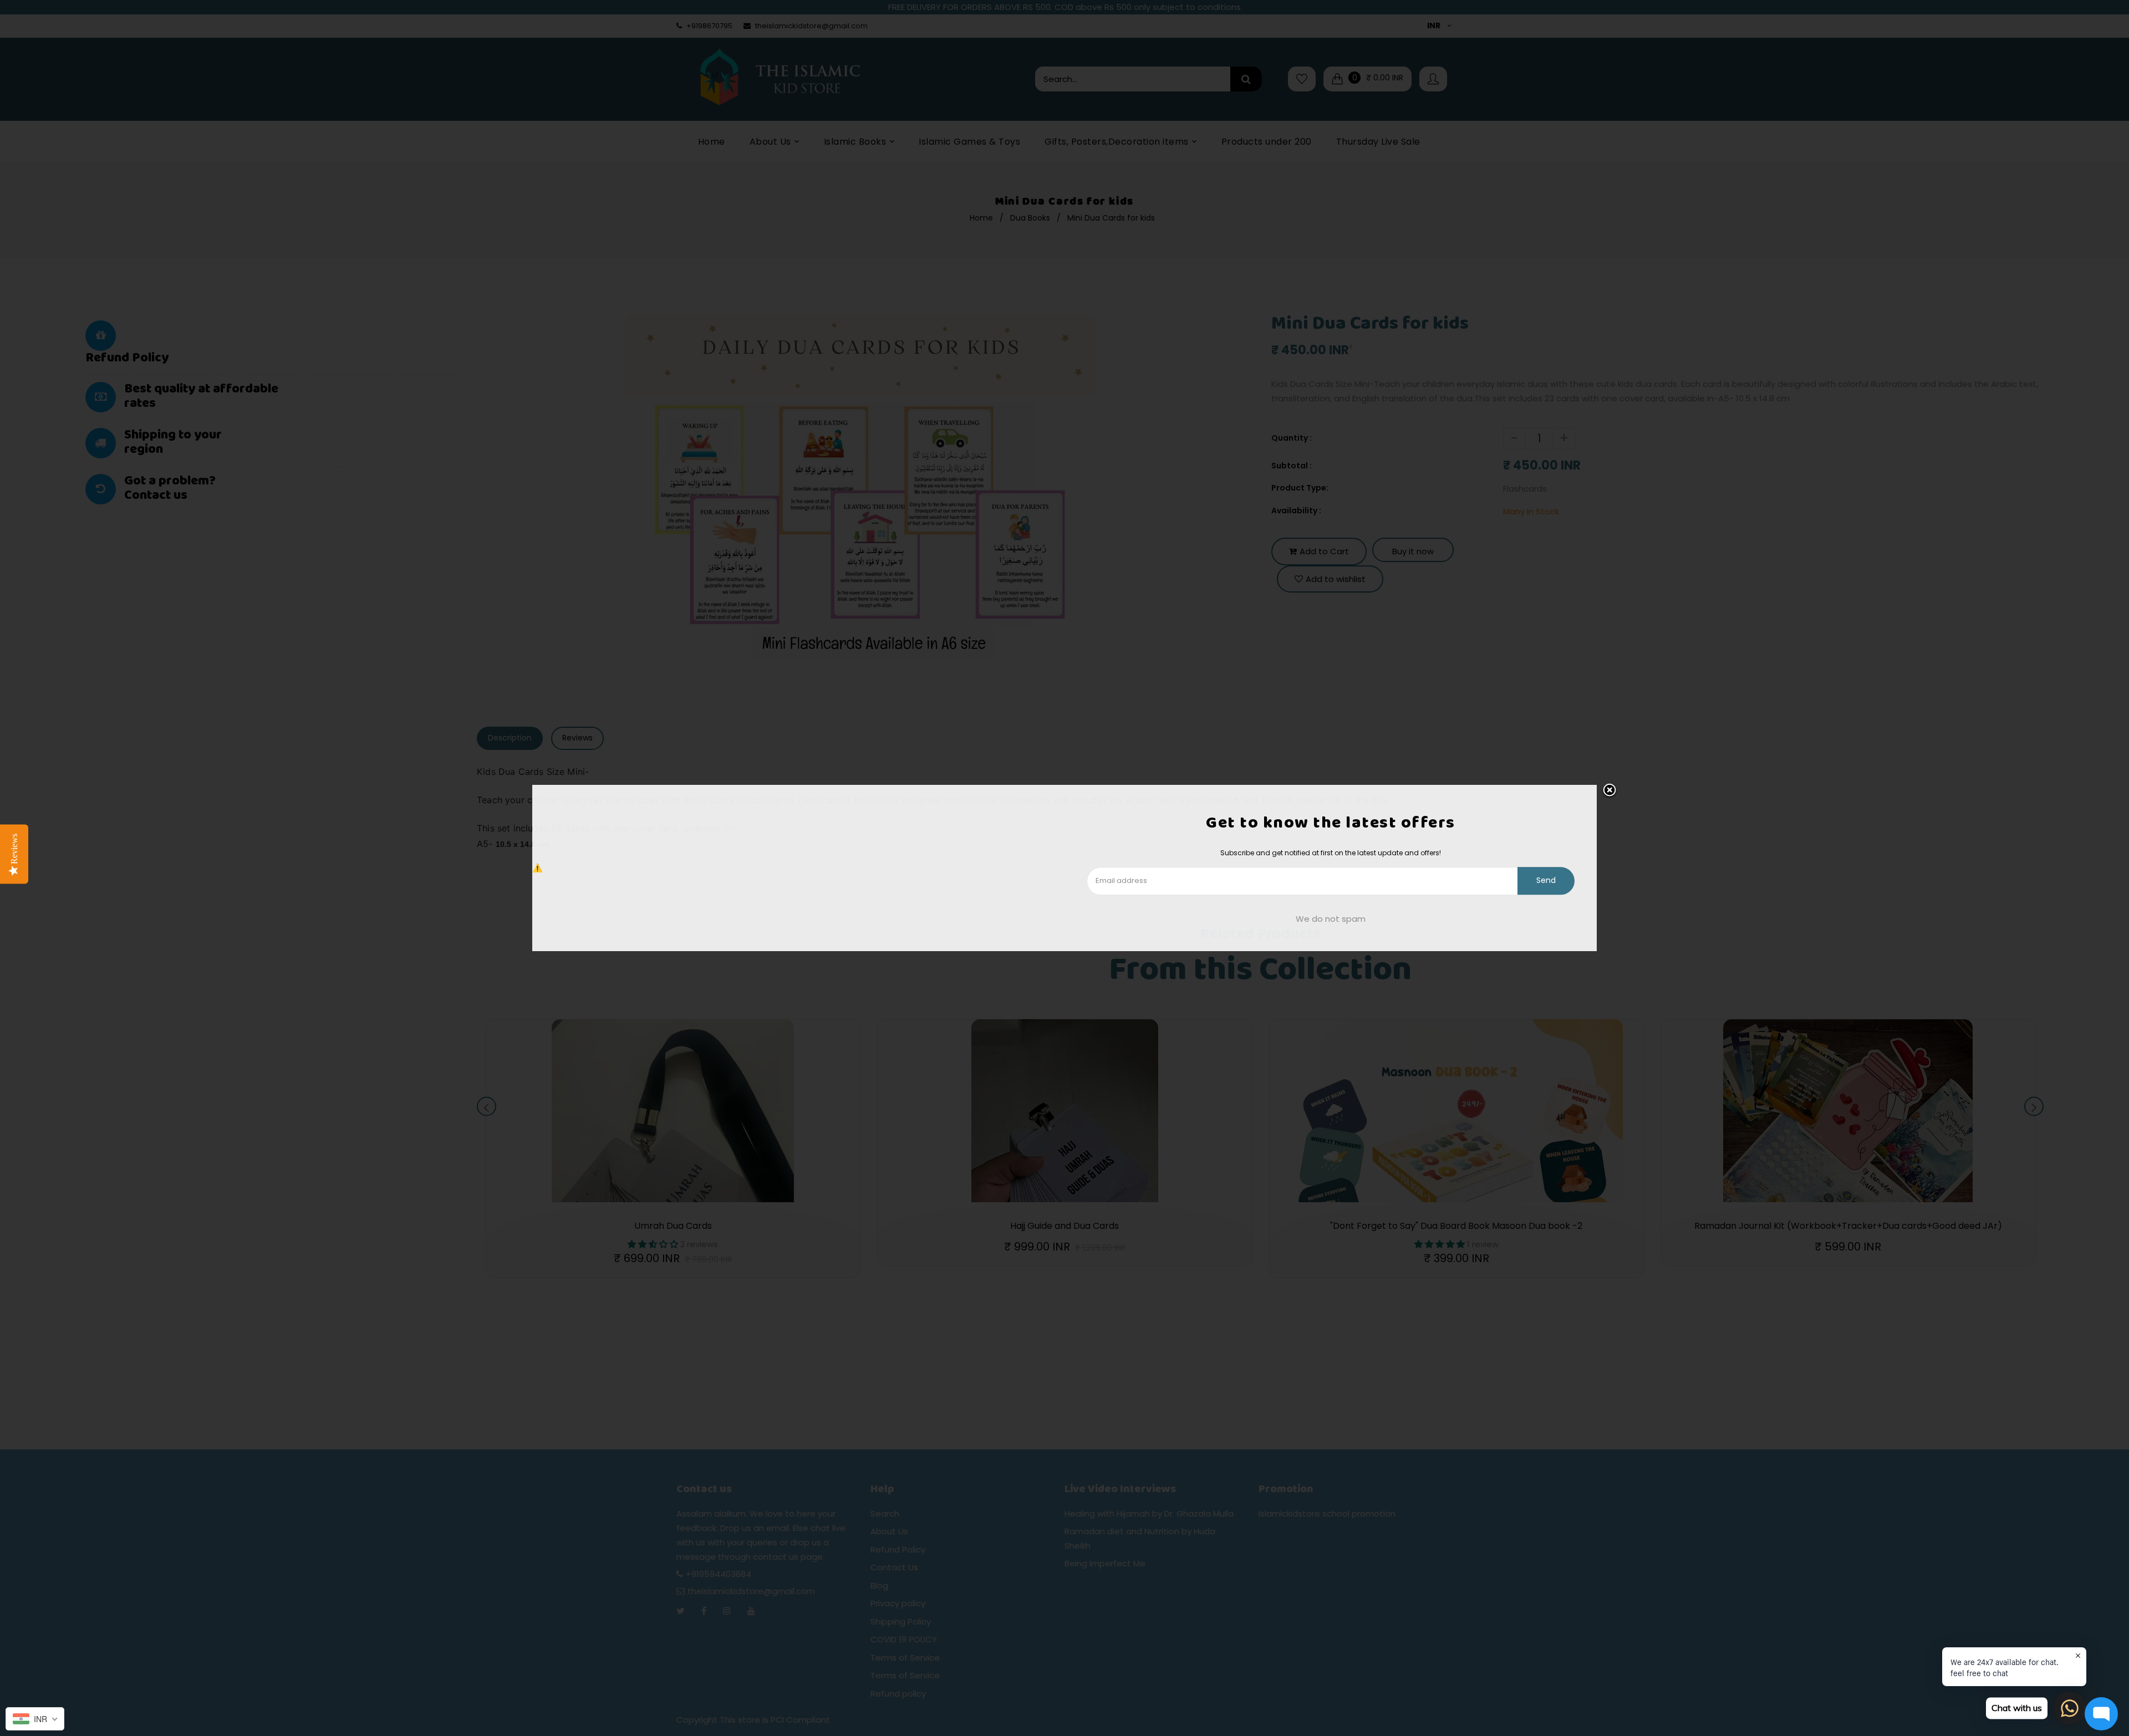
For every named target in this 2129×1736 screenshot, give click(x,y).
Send (1546, 881)
